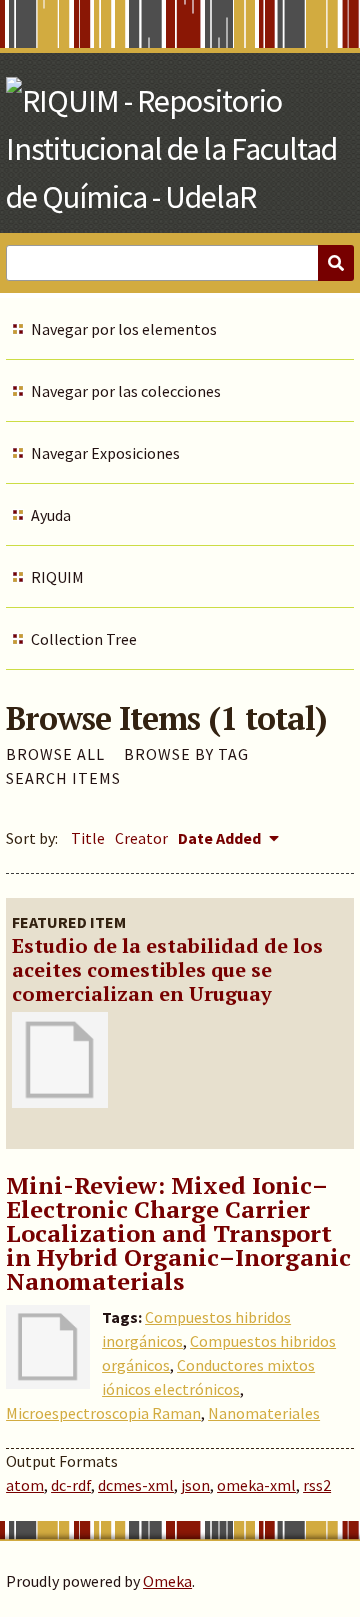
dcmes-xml (136, 1485)
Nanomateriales (264, 1413)
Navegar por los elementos (124, 329)
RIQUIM (57, 577)
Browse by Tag (186, 754)
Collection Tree (84, 639)
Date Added (221, 838)
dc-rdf (71, 1485)
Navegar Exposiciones (105, 453)
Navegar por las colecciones (126, 391)
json (195, 1485)
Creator (141, 838)
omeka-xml (256, 1485)
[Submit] (336, 263)
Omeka (167, 1581)
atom (25, 1485)
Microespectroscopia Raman (103, 1413)
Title (88, 838)
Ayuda (51, 515)
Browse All (55, 754)
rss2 (317, 1485)
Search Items (63, 778)
